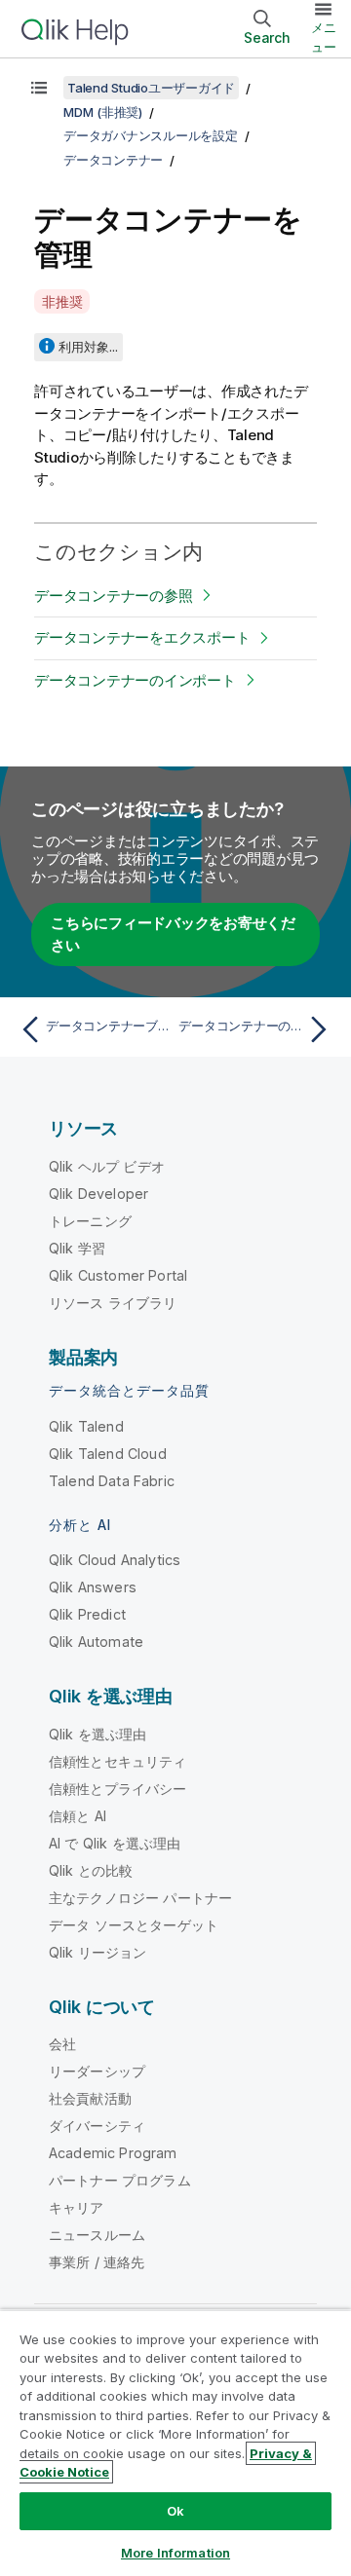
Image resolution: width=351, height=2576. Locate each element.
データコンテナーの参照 (113, 596)
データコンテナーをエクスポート (142, 637)
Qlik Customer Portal (118, 1275)
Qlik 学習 (77, 1248)
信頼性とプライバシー (118, 1789)
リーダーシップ (97, 2071)
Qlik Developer (98, 1194)
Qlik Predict (87, 1614)
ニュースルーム (97, 2235)
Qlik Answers (93, 1587)
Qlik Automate (96, 1642)
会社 (62, 2044)
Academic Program (113, 2153)
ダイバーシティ (97, 2126)
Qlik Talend (86, 1426)
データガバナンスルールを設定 (151, 135)
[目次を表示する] (39, 88)
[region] (175, 2443)
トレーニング (90, 1221)
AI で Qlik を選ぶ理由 (115, 1843)
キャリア (77, 2207)
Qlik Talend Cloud (108, 1454)
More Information (175, 2553)
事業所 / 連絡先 (97, 2262)
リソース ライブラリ (113, 1303)
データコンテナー (113, 160)
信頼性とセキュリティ (118, 1761)
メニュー (324, 37)
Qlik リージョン (98, 1952)
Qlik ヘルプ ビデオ (107, 1166)
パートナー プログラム (120, 2180)
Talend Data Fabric (112, 1481)
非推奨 (62, 301)
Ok (175, 2511)
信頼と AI (78, 1816)
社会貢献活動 (90, 2098)
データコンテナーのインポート (135, 680)
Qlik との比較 (91, 1870)
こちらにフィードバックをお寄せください (173, 934)
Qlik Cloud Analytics (115, 1560)
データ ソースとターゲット (134, 1925)
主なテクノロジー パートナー (140, 1898)
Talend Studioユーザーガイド (151, 88)
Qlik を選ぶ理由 (98, 1734)
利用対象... (88, 347)
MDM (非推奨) (103, 112)
